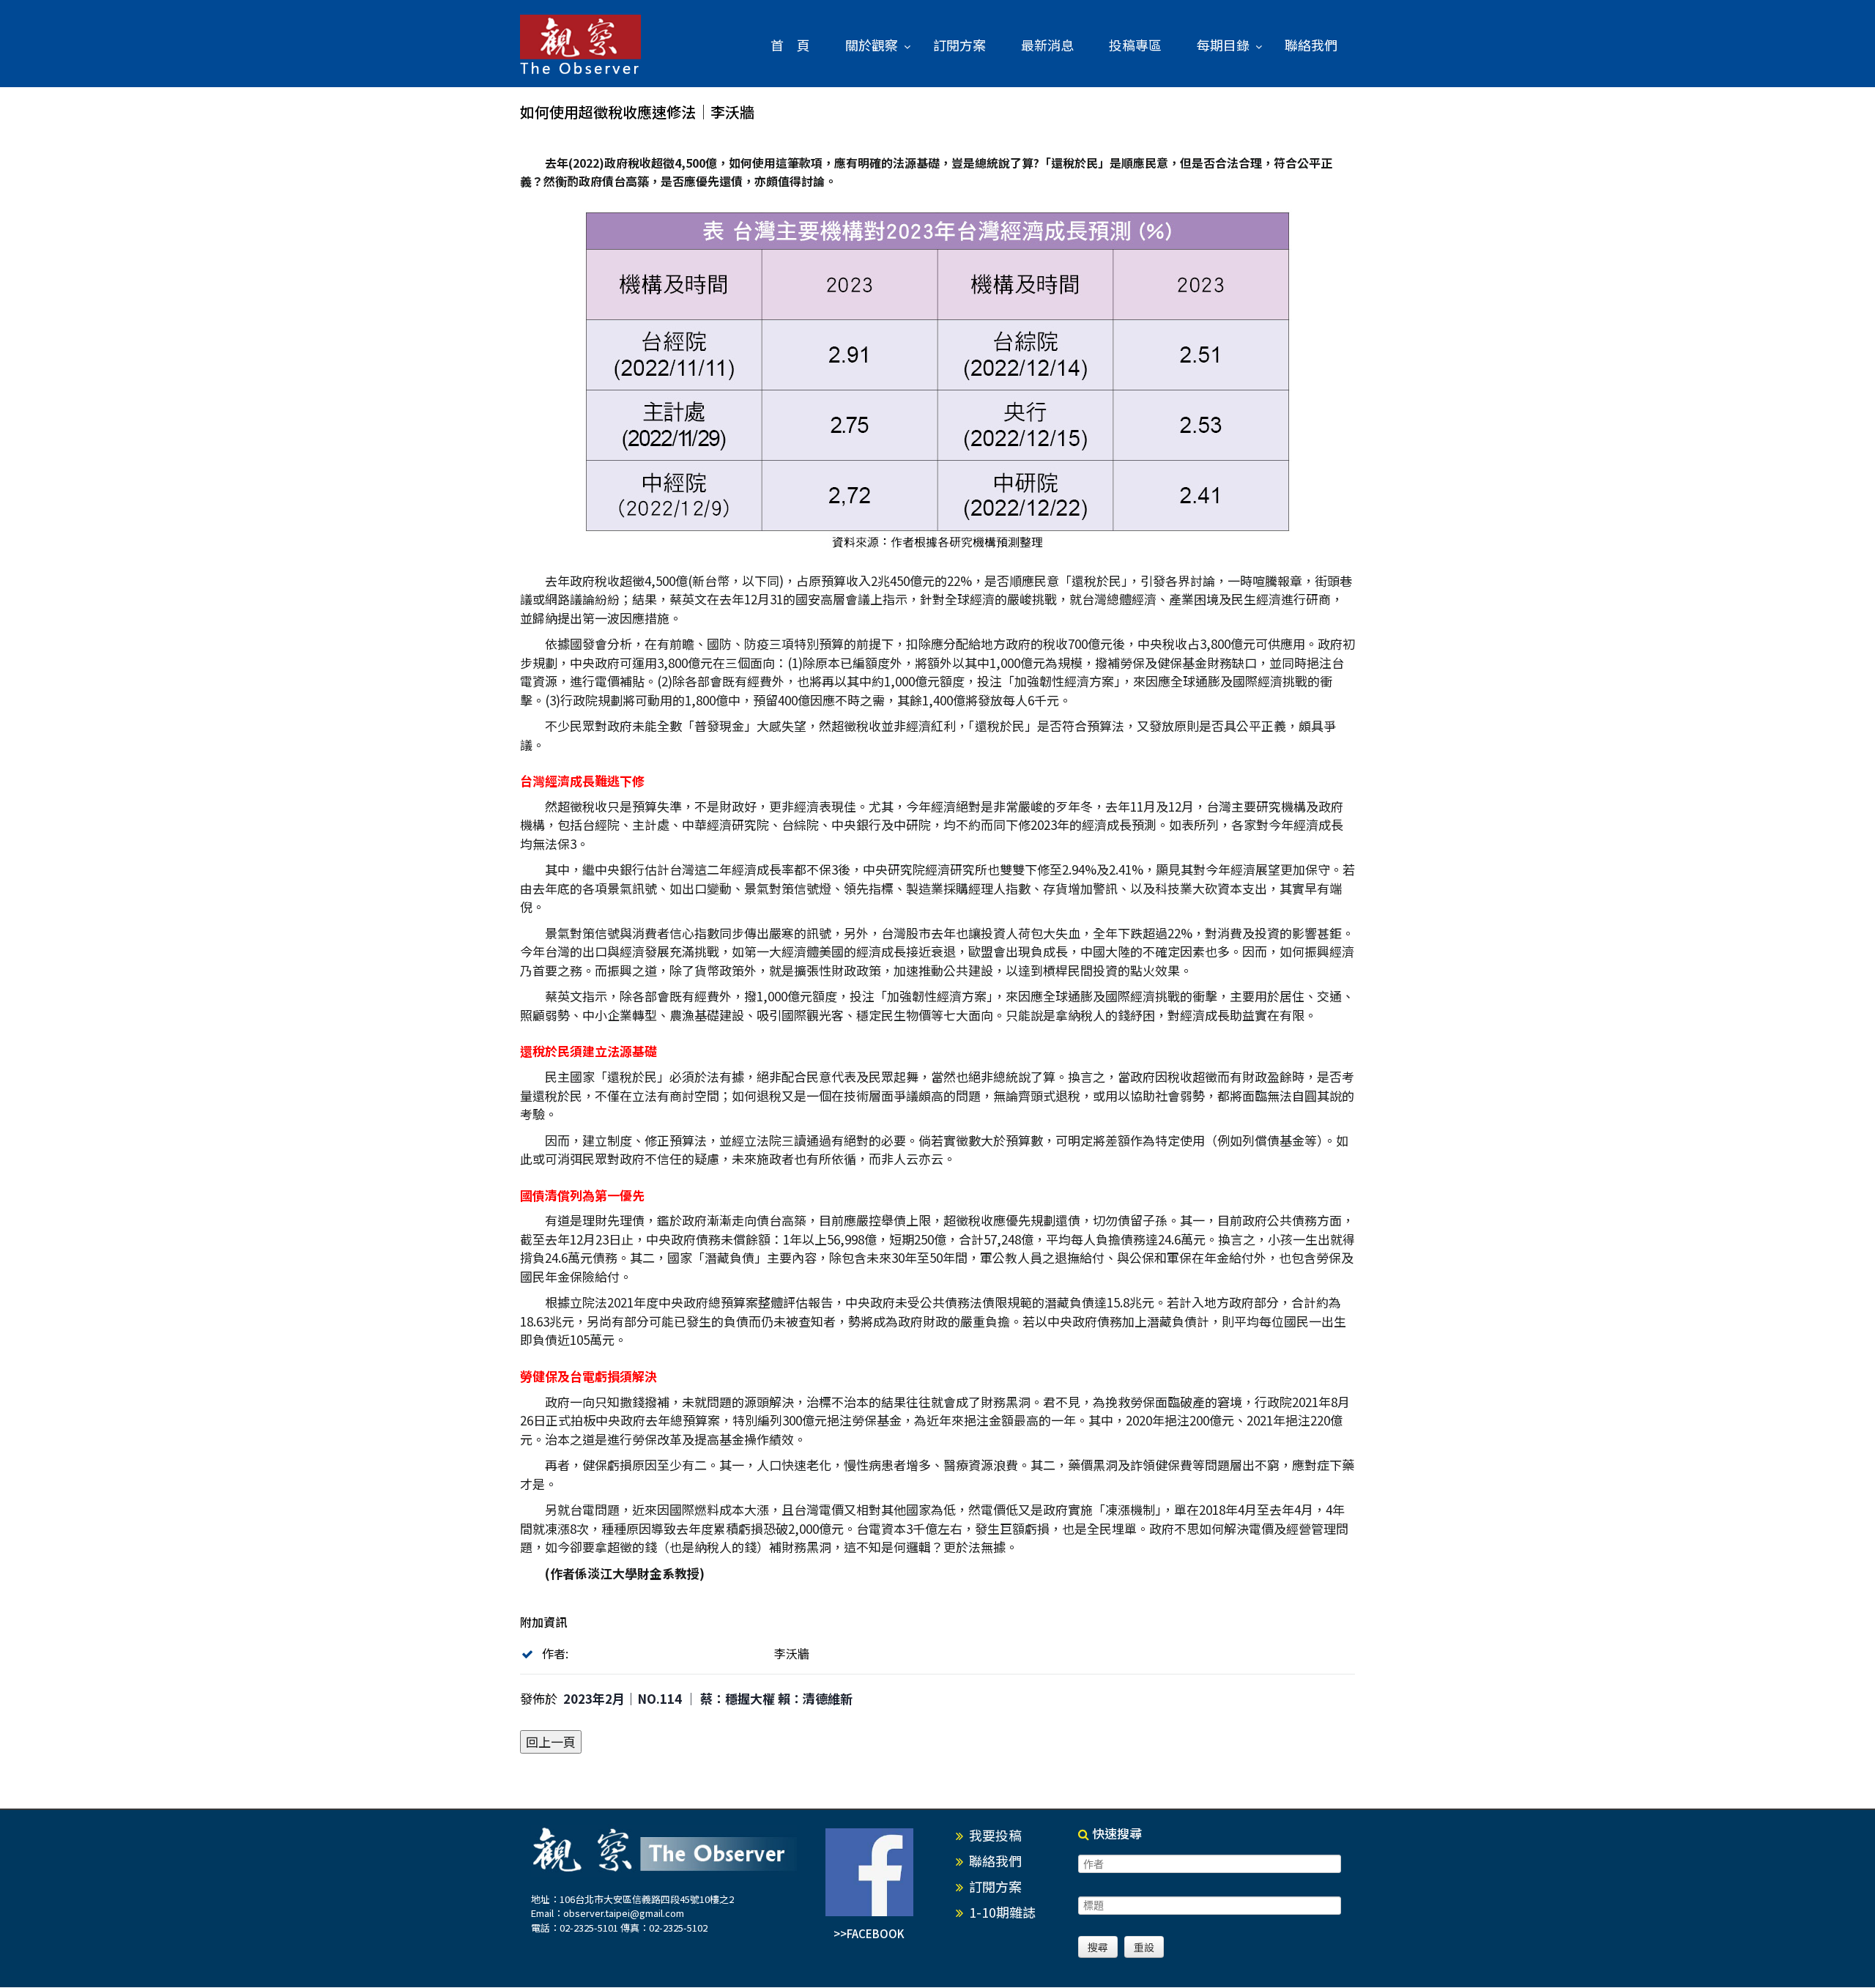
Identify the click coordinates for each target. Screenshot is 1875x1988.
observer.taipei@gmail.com (624, 1913)
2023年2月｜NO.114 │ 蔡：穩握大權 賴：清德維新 (708, 1698)
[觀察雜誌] (580, 45)
